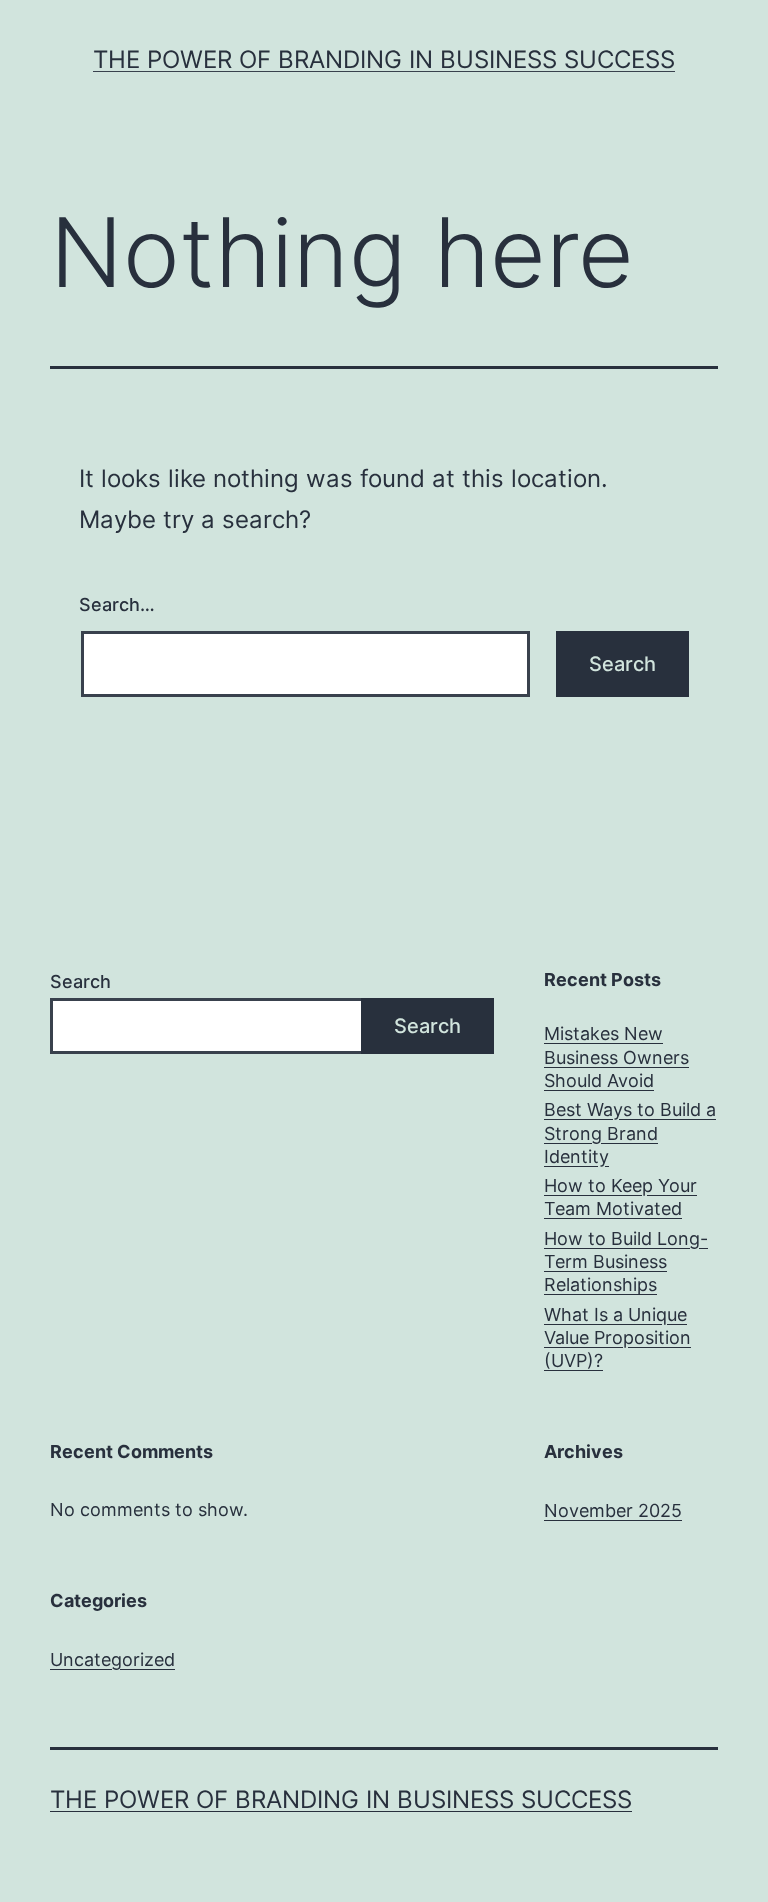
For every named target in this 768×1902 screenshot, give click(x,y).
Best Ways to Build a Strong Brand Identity (630, 1133)
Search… (117, 604)
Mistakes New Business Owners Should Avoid (616, 1057)
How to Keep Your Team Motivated (620, 1197)
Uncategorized (112, 1659)
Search (80, 981)
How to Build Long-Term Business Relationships (626, 1262)
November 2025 (613, 1510)
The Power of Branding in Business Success (384, 59)
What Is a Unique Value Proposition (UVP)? (617, 1338)
